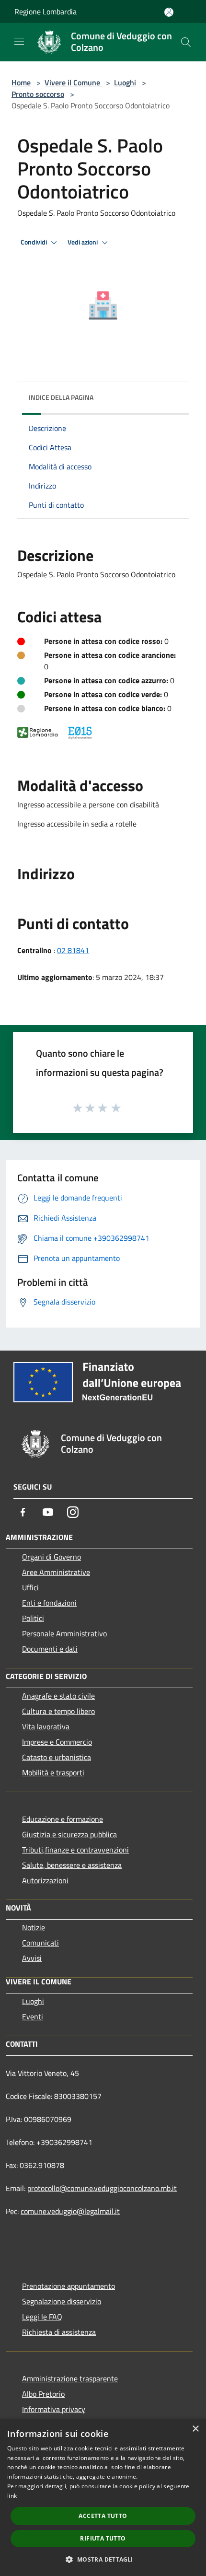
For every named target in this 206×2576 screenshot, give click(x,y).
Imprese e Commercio (57, 1742)
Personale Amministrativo (64, 1633)
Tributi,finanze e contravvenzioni (75, 1850)
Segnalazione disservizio (62, 2301)
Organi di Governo (51, 1557)
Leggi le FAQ (42, 2317)
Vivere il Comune (73, 82)
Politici (33, 1618)
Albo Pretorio (43, 2394)
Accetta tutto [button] (103, 2516)
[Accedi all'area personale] (169, 12)
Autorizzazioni (45, 1880)
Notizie (34, 1927)
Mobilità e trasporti (53, 1772)
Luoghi (125, 82)
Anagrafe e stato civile (58, 1696)
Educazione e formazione (63, 1819)
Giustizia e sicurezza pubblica (69, 1834)
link (12, 2496)
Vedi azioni (83, 242)
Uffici (30, 1587)
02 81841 (73, 950)
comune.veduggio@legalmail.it (70, 2211)
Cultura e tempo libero (58, 1711)
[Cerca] (186, 42)
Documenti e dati (50, 1649)
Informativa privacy (54, 2409)
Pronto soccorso (38, 94)
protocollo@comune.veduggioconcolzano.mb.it (102, 2188)
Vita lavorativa (46, 1726)
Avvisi (32, 1958)
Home (21, 82)
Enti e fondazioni (49, 1603)
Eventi (33, 2017)
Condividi (34, 242)
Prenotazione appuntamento (69, 2286)
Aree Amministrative (56, 1572)
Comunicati (40, 1943)
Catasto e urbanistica (57, 1757)
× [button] (195, 2429)
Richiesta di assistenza (59, 2332)
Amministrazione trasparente (70, 2378)
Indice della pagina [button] (61, 397)
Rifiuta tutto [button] (103, 2538)
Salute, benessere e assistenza (72, 1865)
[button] (103, 2559)
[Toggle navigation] (19, 41)
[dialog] (103, 2497)
